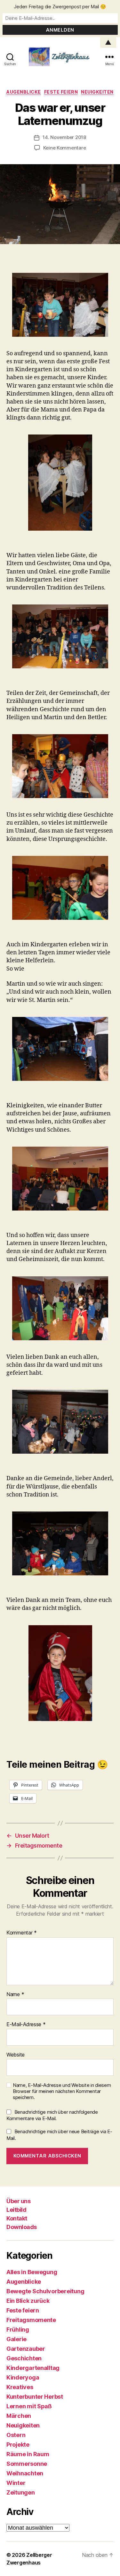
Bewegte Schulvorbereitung (45, 2291)
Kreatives (20, 2387)
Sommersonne (27, 2464)
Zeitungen (21, 2492)
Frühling (18, 2330)
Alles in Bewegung (32, 2272)
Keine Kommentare (65, 148)
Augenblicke (24, 92)
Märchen (19, 2416)
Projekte (18, 2445)
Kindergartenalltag (33, 2368)
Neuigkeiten (97, 92)
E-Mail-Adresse (26, 2025)
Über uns (18, 2201)
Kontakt (17, 2218)
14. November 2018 (64, 137)
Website (16, 2055)
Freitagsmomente (31, 2320)
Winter (16, 2483)
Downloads (22, 2227)
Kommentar (22, 1933)
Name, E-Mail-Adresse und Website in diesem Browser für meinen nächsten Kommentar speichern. (62, 2091)
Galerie (16, 2339)
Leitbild (16, 2210)
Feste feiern (61, 92)
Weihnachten (25, 2473)
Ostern (16, 2435)
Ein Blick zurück (28, 2301)
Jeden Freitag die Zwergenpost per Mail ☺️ (60, 7)
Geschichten (24, 2358)
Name (15, 1995)
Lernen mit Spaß (29, 2406)
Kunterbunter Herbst (35, 2397)
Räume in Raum (28, 2454)
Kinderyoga (23, 2377)
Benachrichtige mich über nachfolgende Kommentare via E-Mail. (52, 2115)
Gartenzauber (26, 2349)
